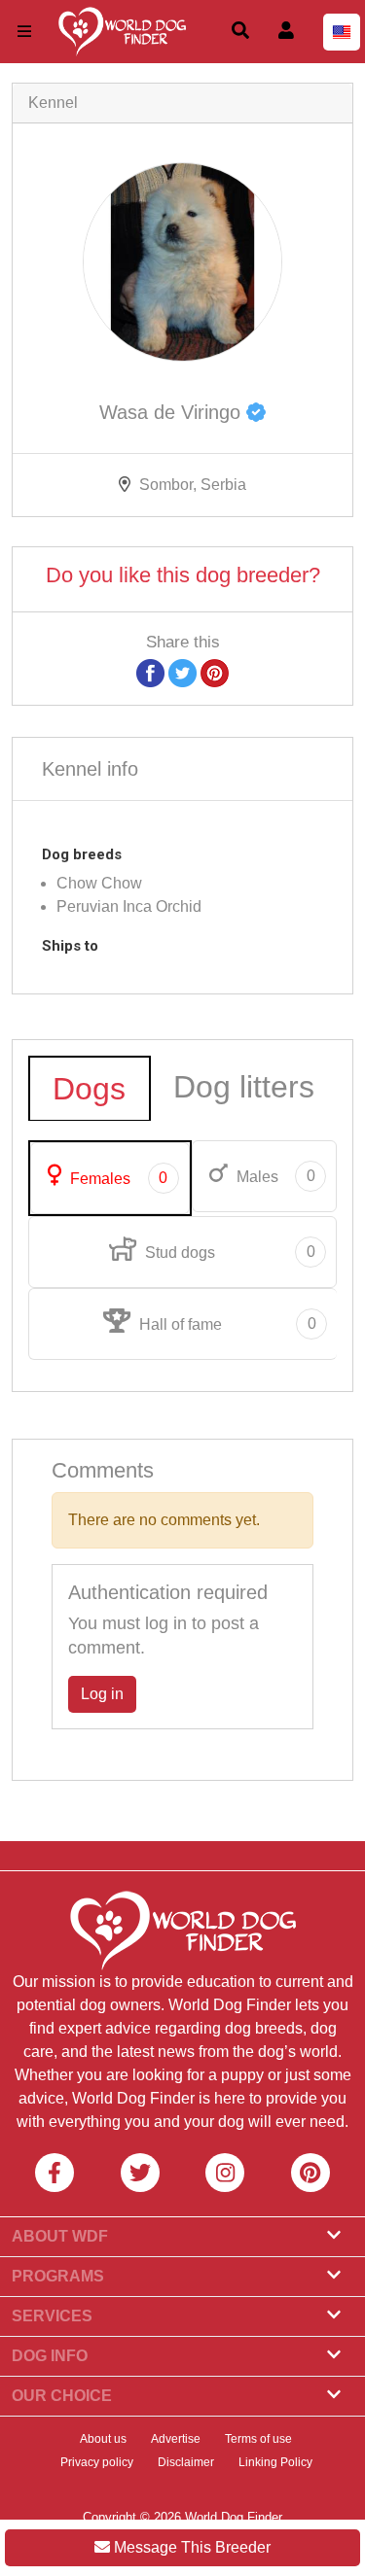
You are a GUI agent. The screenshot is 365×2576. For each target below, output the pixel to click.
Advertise (176, 2439)
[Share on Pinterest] (215, 672)
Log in (102, 1694)
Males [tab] (274, 1176)
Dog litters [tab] (244, 1087)
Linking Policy (275, 2462)
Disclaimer (186, 2462)
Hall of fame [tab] (225, 1324)
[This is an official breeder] (256, 412)
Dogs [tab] (89, 1089)
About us (103, 2439)
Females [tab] (117, 1178)
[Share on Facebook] (150, 672)
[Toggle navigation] (24, 32)
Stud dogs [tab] (228, 1252)
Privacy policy (97, 2462)
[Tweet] (182, 672)
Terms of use (258, 2439)
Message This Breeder (190, 2547)
